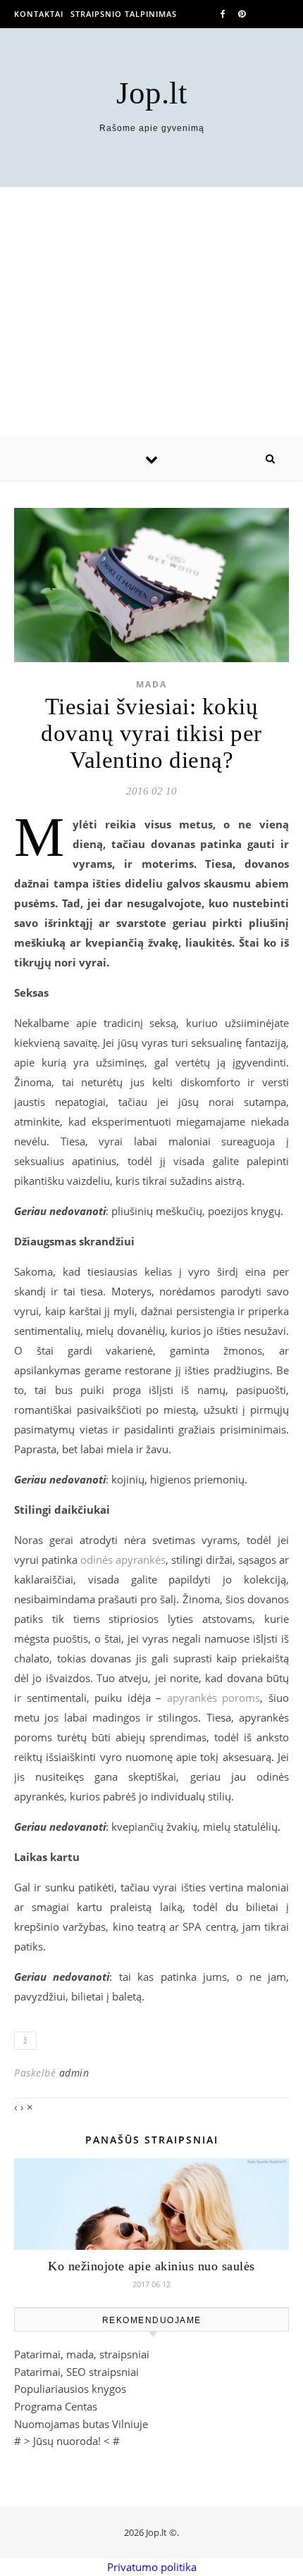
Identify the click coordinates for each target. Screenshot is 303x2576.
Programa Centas (56, 2406)
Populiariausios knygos (70, 2389)
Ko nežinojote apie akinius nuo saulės (151, 2266)
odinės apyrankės (123, 1560)
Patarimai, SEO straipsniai (76, 2372)
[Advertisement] (151, 312)
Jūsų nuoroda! (67, 2441)
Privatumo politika (152, 2567)
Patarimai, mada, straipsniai (82, 2354)
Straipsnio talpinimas (124, 14)
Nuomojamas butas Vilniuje (81, 2424)
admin (74, 2073)
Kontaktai (39, 14)
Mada (151, 684)
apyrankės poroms (214, 1698)
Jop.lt (152, 93)
